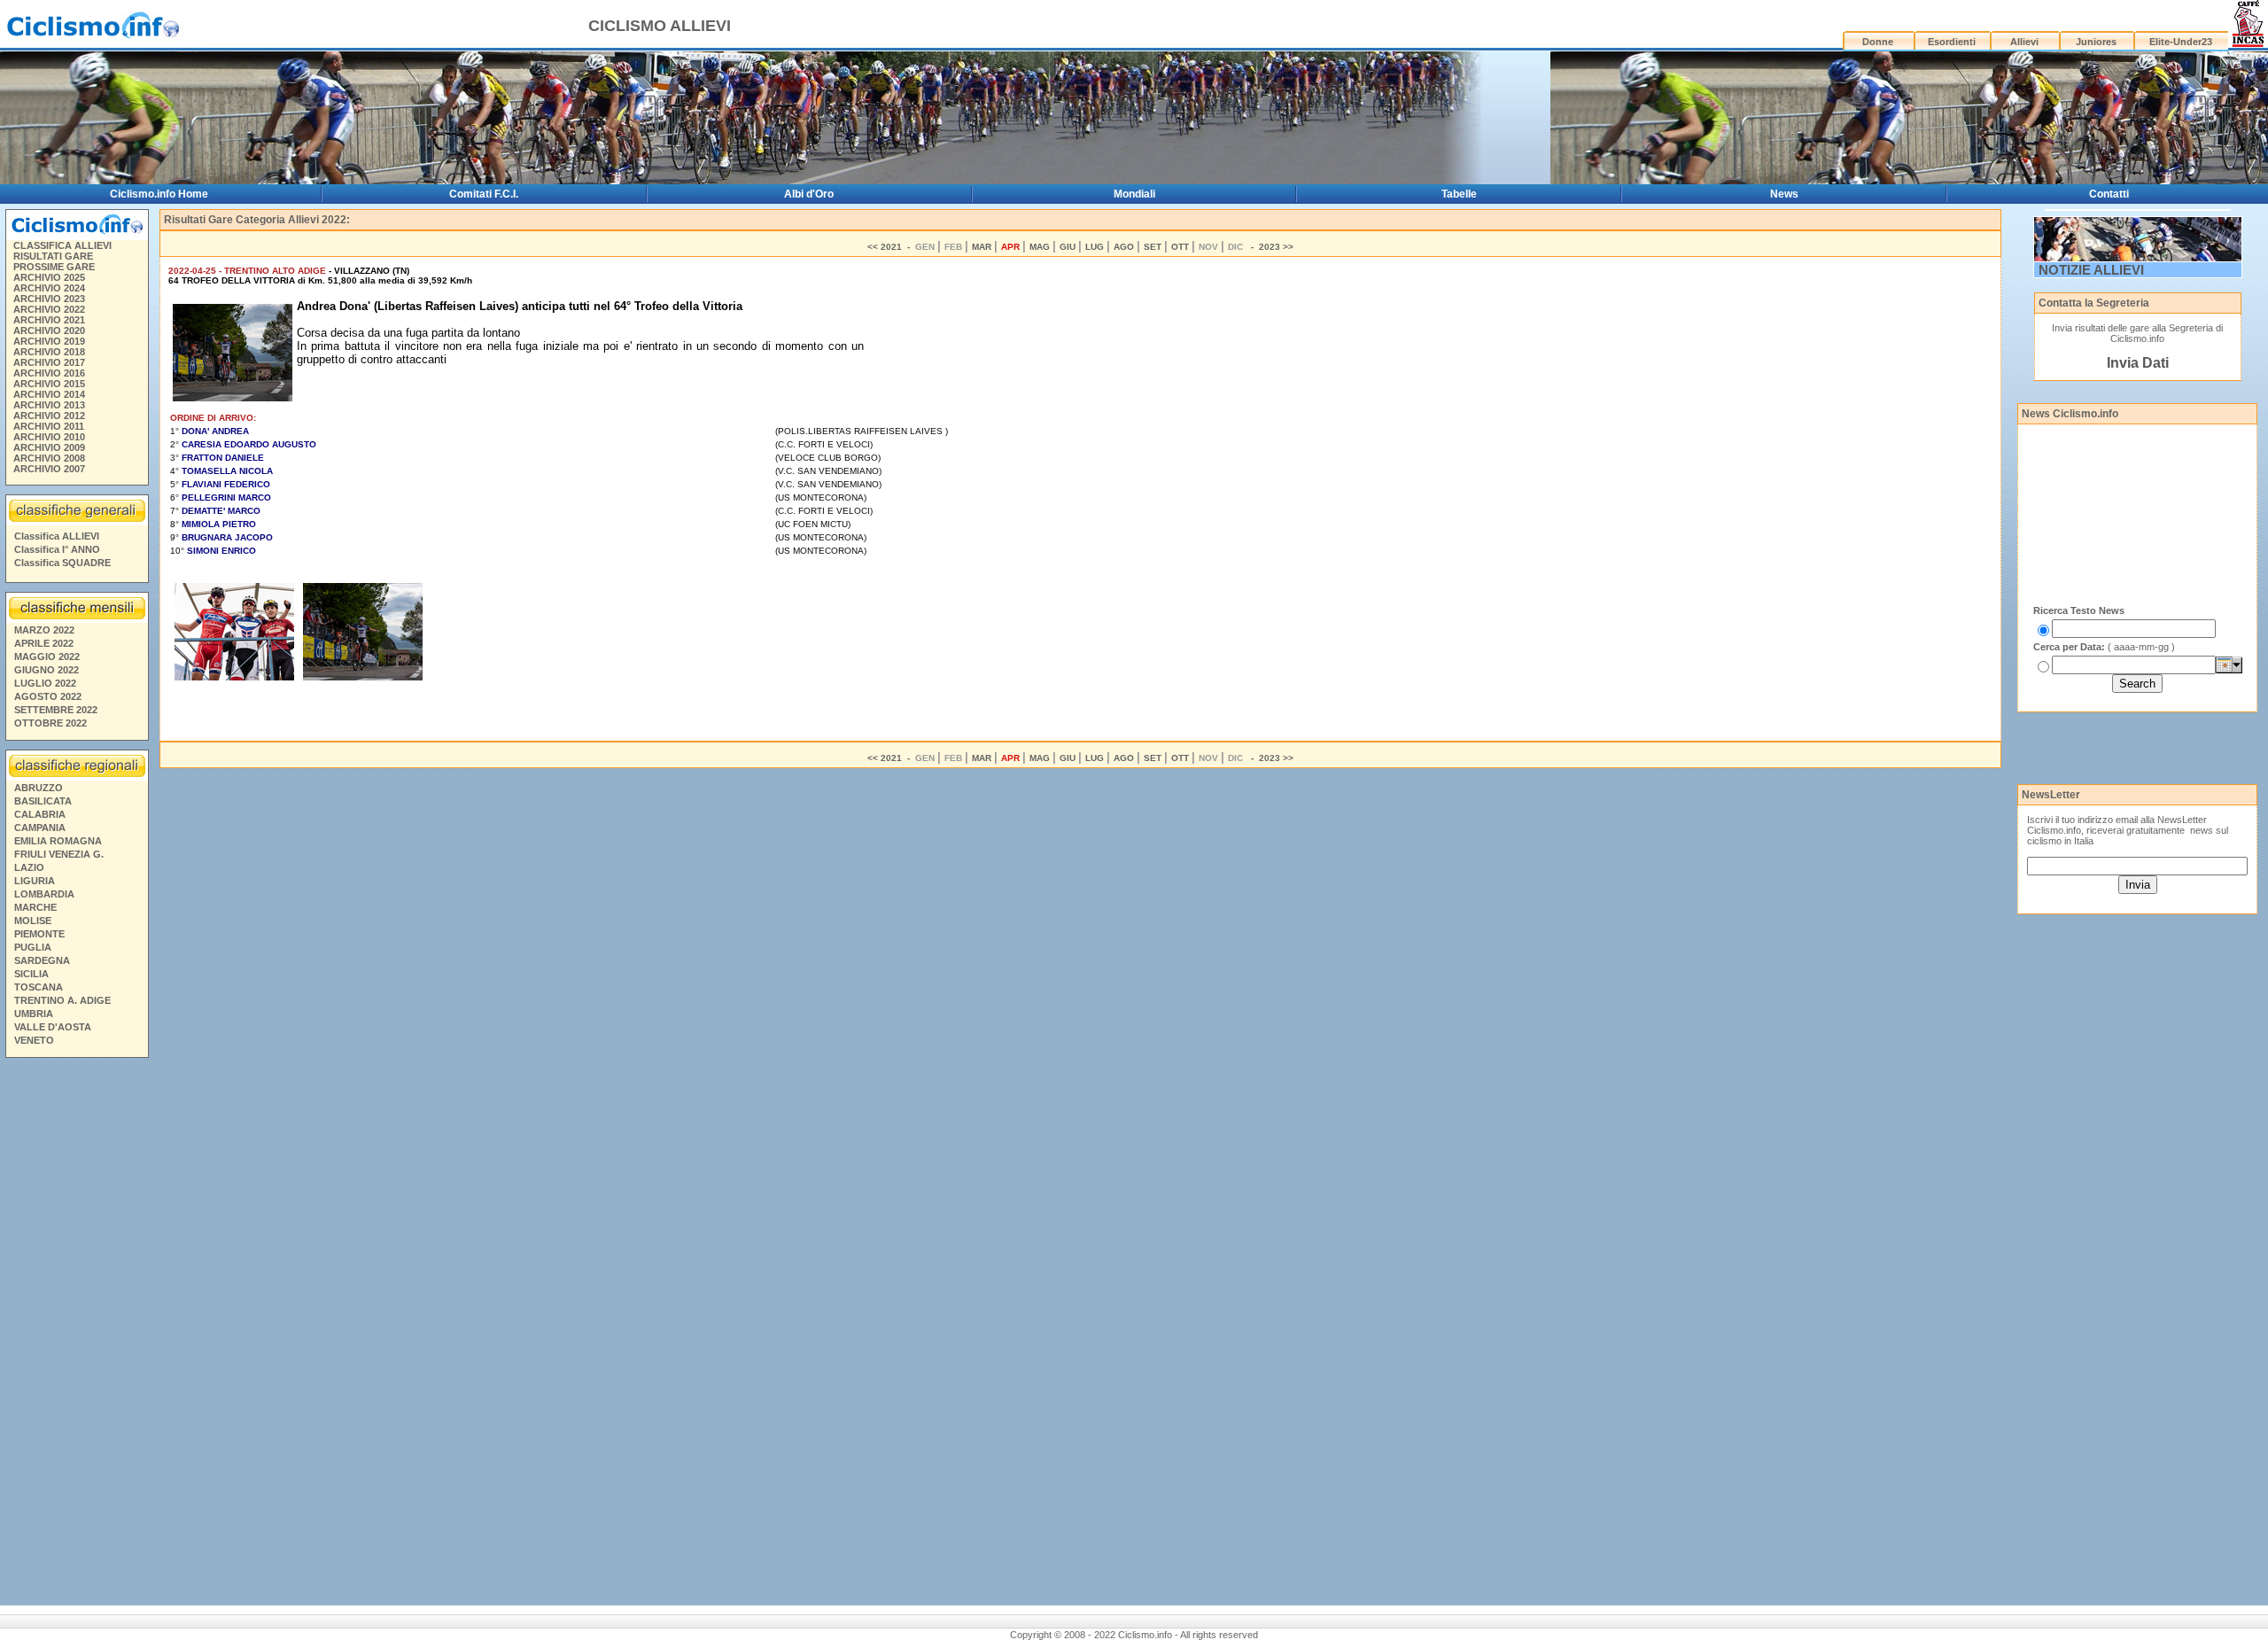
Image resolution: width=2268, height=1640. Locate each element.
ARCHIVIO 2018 (49, 352)
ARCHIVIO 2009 (49, 447)
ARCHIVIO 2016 (49, 373)
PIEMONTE (39, 934)
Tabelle (1459, 194)
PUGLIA (33, 947)
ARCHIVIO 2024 (49, 288)
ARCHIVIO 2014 (49, 394)
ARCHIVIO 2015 (49, 384)
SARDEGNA (42, 960)
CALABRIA (40, 814)
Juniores (2096, 42)
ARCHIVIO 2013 (49, 405)
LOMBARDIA (44, 894)
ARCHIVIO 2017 (49, 362)
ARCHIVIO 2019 (49, 341)
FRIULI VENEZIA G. (59, 854)
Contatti (2109, 194)
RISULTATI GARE (53, 256)
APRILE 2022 (44, 643)
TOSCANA (39, 987)
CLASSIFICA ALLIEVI (62, 245)
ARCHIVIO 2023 (49, 299)
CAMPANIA (40, 828)
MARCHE (35, 907)
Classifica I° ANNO (57, 549)
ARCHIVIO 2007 (49, 469)
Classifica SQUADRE (62, 563)
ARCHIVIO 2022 (49, 309)
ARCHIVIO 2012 (49, 416)
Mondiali (1134, 194)
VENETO (34, 1040)
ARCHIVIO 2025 (49, 277)
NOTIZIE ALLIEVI (2091, 270)
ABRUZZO (39, 788)
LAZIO (29, 867)
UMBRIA (34, 1014)
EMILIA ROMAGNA (58, 841)
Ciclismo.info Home (159, 194)
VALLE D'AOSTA (53, 1027)
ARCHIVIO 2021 (49, 320)
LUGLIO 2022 (45, 683)
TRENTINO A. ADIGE (62, 1000)
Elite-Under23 (2181, 42)
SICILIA (31, 974)
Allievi (2024, 42)
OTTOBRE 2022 (50, 723)
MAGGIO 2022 (47, 657)
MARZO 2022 (44, 630)
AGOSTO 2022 (48, 696)
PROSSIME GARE (54, 267)
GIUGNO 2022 (47, 670)
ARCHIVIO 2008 (49, 458)
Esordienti (1952, 42)
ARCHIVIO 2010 (49, 437)
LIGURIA (35, 881)
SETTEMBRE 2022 (56, 710)
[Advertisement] (76, 1334)
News (1784, 194)
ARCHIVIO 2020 (49, 330)
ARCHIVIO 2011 (49, 426)
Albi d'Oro (809, 194)
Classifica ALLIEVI (57, 536)
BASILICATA (43, 801)
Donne (1878, 42)
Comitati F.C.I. (484, 194)
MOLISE (33, 921)
